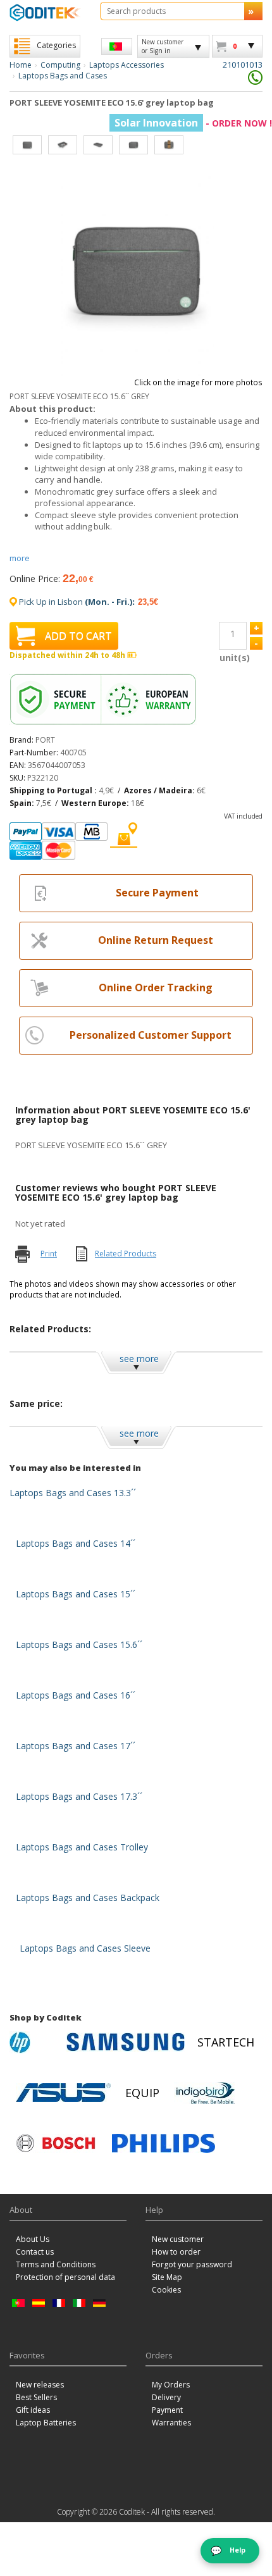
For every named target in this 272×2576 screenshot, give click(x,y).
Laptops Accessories (127, 65)
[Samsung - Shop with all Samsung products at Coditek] (126, 2042)
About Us (33, 2239)
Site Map (167, 2277)
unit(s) (233, 658)
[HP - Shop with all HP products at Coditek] (35, 2042)
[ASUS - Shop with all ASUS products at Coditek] (63, 2093)
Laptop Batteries (46, 2423)
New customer (178, 2239)
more (20, 558)
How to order (176, 2252)
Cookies (166, 2290)
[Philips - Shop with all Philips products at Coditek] (164, 2143)
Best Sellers (36, 2397)
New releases (40, 2385)
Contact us (35, 2252)
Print (49, 1254)
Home (21, 65)
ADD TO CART (78, 636)
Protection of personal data (65, 2277)
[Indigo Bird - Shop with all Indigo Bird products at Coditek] (206, 2093)
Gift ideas (33, 2410)
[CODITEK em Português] (117, 46)
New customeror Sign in (163, 46)
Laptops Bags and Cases (63, 76)
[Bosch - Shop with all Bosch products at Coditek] (56, 2143)
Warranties (171, 2423)
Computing (60, 65)
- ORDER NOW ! (193, 123)
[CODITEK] (45, 12)
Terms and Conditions (56, 2264)
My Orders (171, 2385)
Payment (167, 2410)
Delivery (166, 2397)
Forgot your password (192, 2264)
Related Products (126, 1254)
